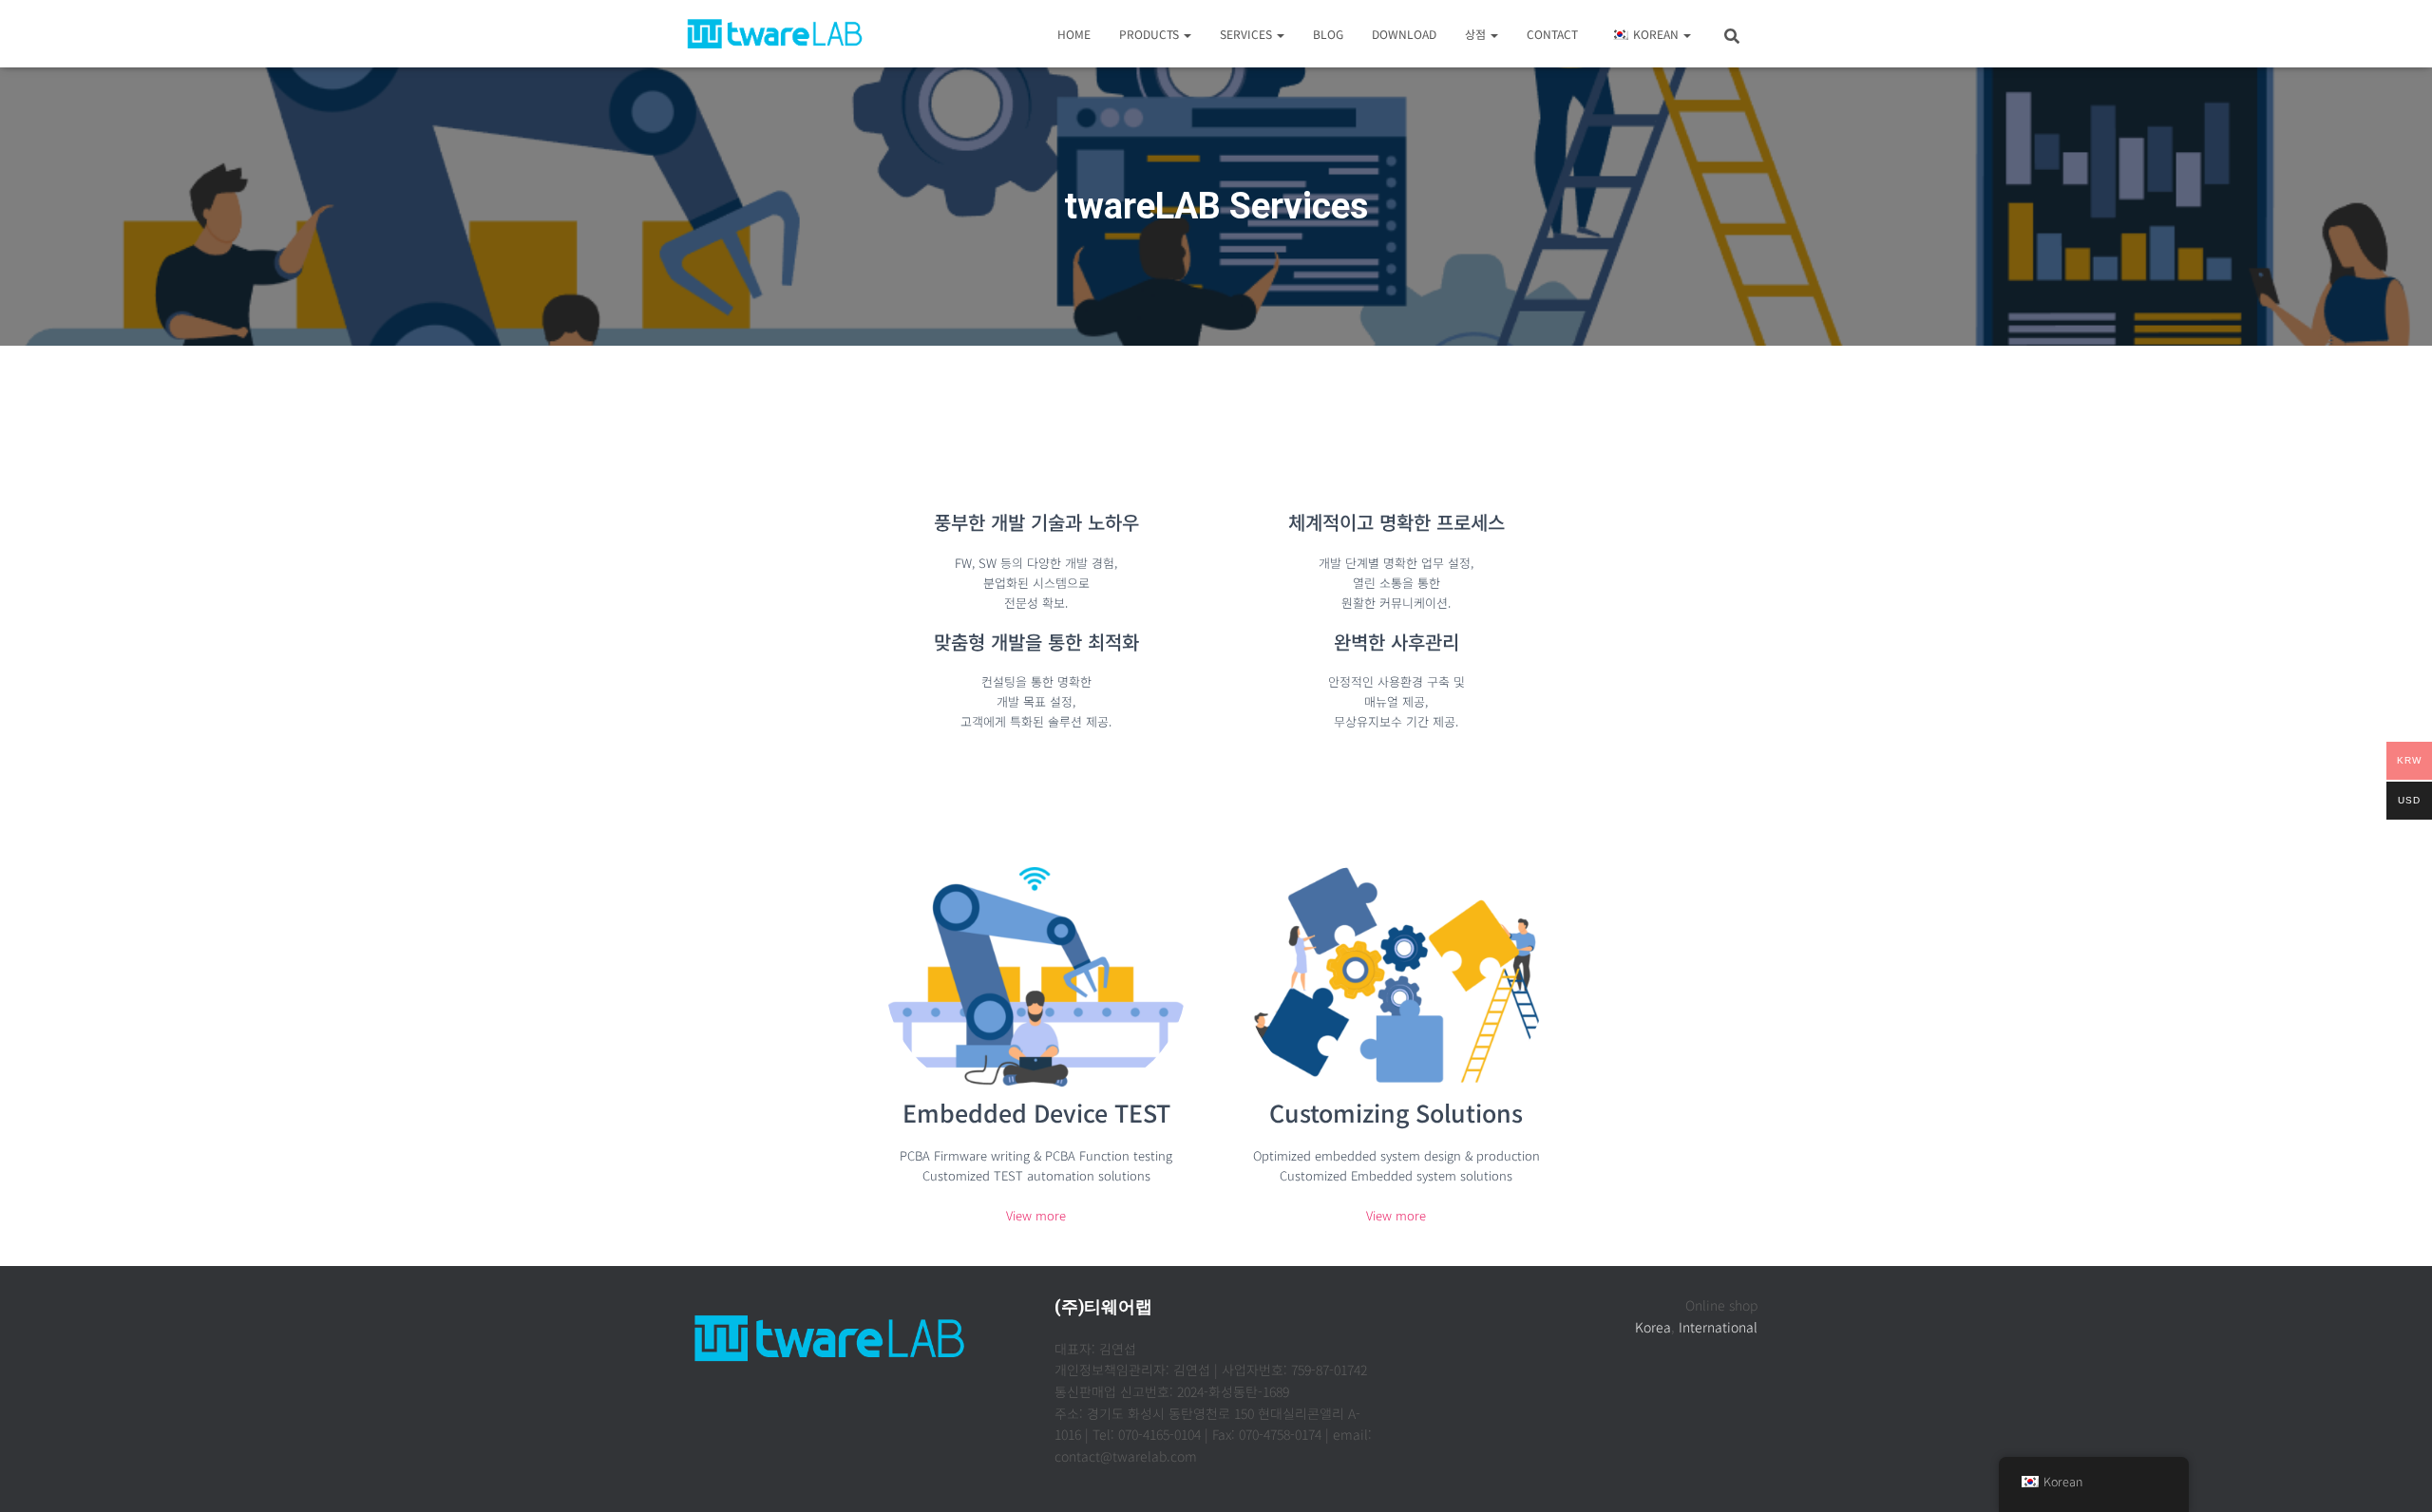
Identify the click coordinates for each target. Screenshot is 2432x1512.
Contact (1552, 34)
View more (1036, 1215)
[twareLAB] (775, 34)
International (1718, 1327)
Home (1074, 34)
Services (1247, 34)
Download (1404, 34)
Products (1150, 34)
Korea (1653, 1327)
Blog (1328, 34)
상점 (1477, 34)
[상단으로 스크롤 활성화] (2394, 1474)
